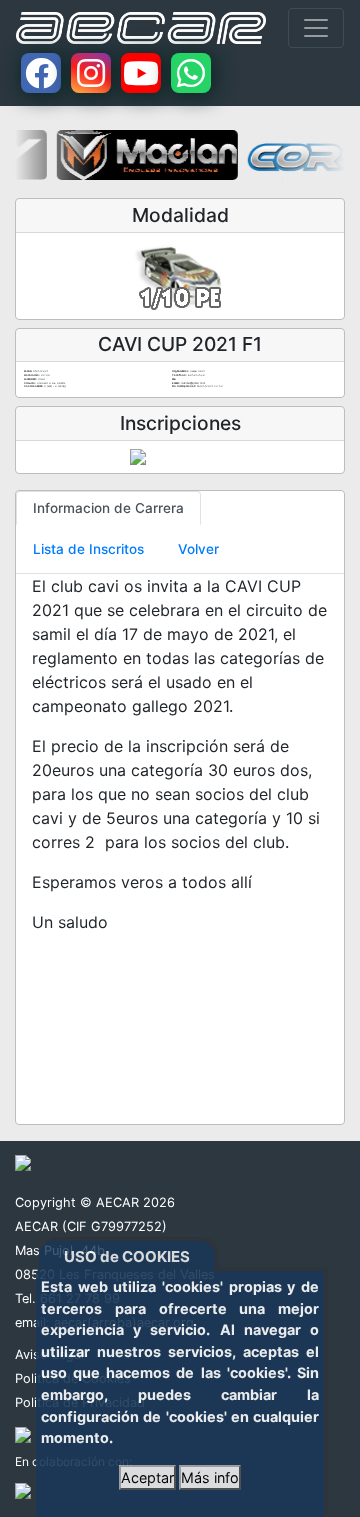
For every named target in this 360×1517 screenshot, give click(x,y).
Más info (210, 1477)
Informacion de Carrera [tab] (108, 508)
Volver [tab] (198, 549)
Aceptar (147, 1477)
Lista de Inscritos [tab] (88, 549)
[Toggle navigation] (316, 28)
